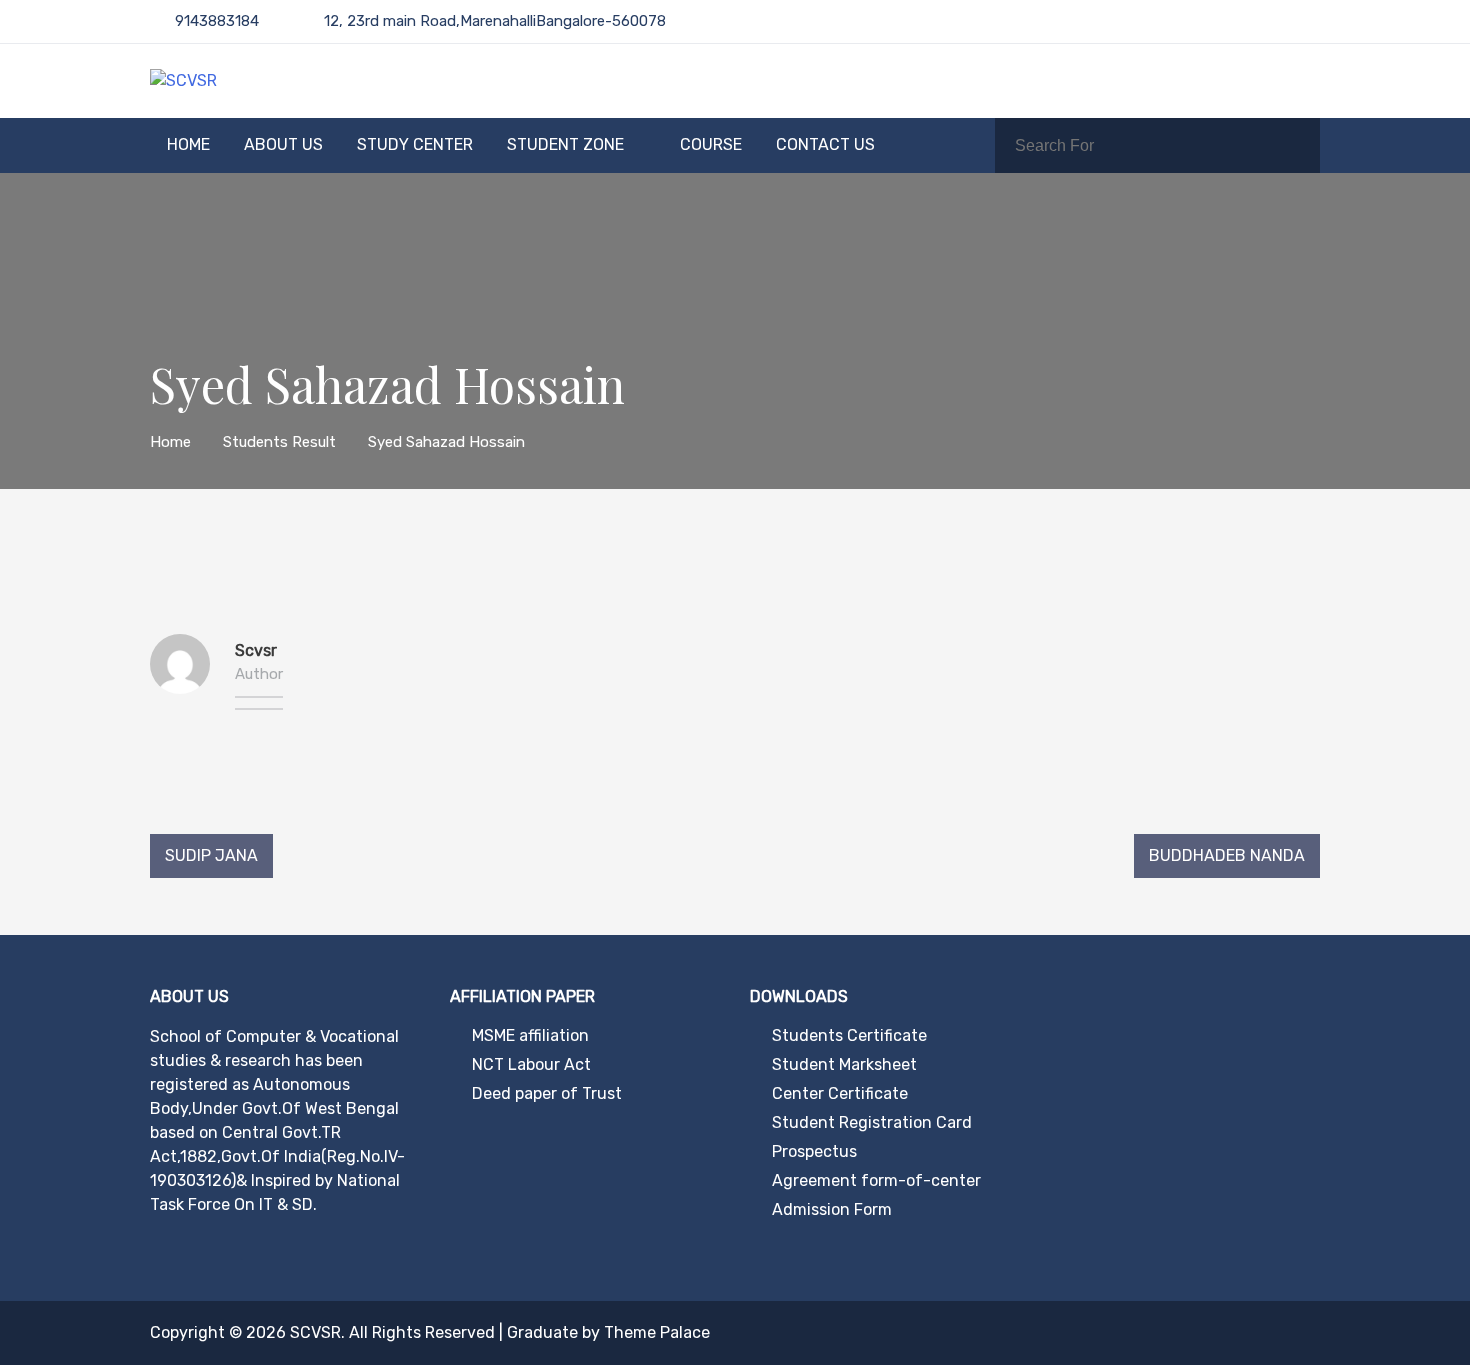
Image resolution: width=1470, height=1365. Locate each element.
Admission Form (832, 1209)
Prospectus (814, 1151)
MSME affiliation (530, 1035)
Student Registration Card (872, 1122)
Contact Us (825, 144)
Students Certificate (849, 1035)
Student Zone (565, 144)
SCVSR (315, 1332)
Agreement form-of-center (876, 1180)
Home (188, 144)
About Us (283, 144)
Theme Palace (657, 1332)
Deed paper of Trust (547, 1093)
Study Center (415, 144)
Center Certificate (840, 1093)
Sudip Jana (211, 855)
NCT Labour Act (531, 1064)
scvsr (256, 650)
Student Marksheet (844, 1064)
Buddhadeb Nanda (1227, 855)
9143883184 (217, 21)
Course (711, 144)
